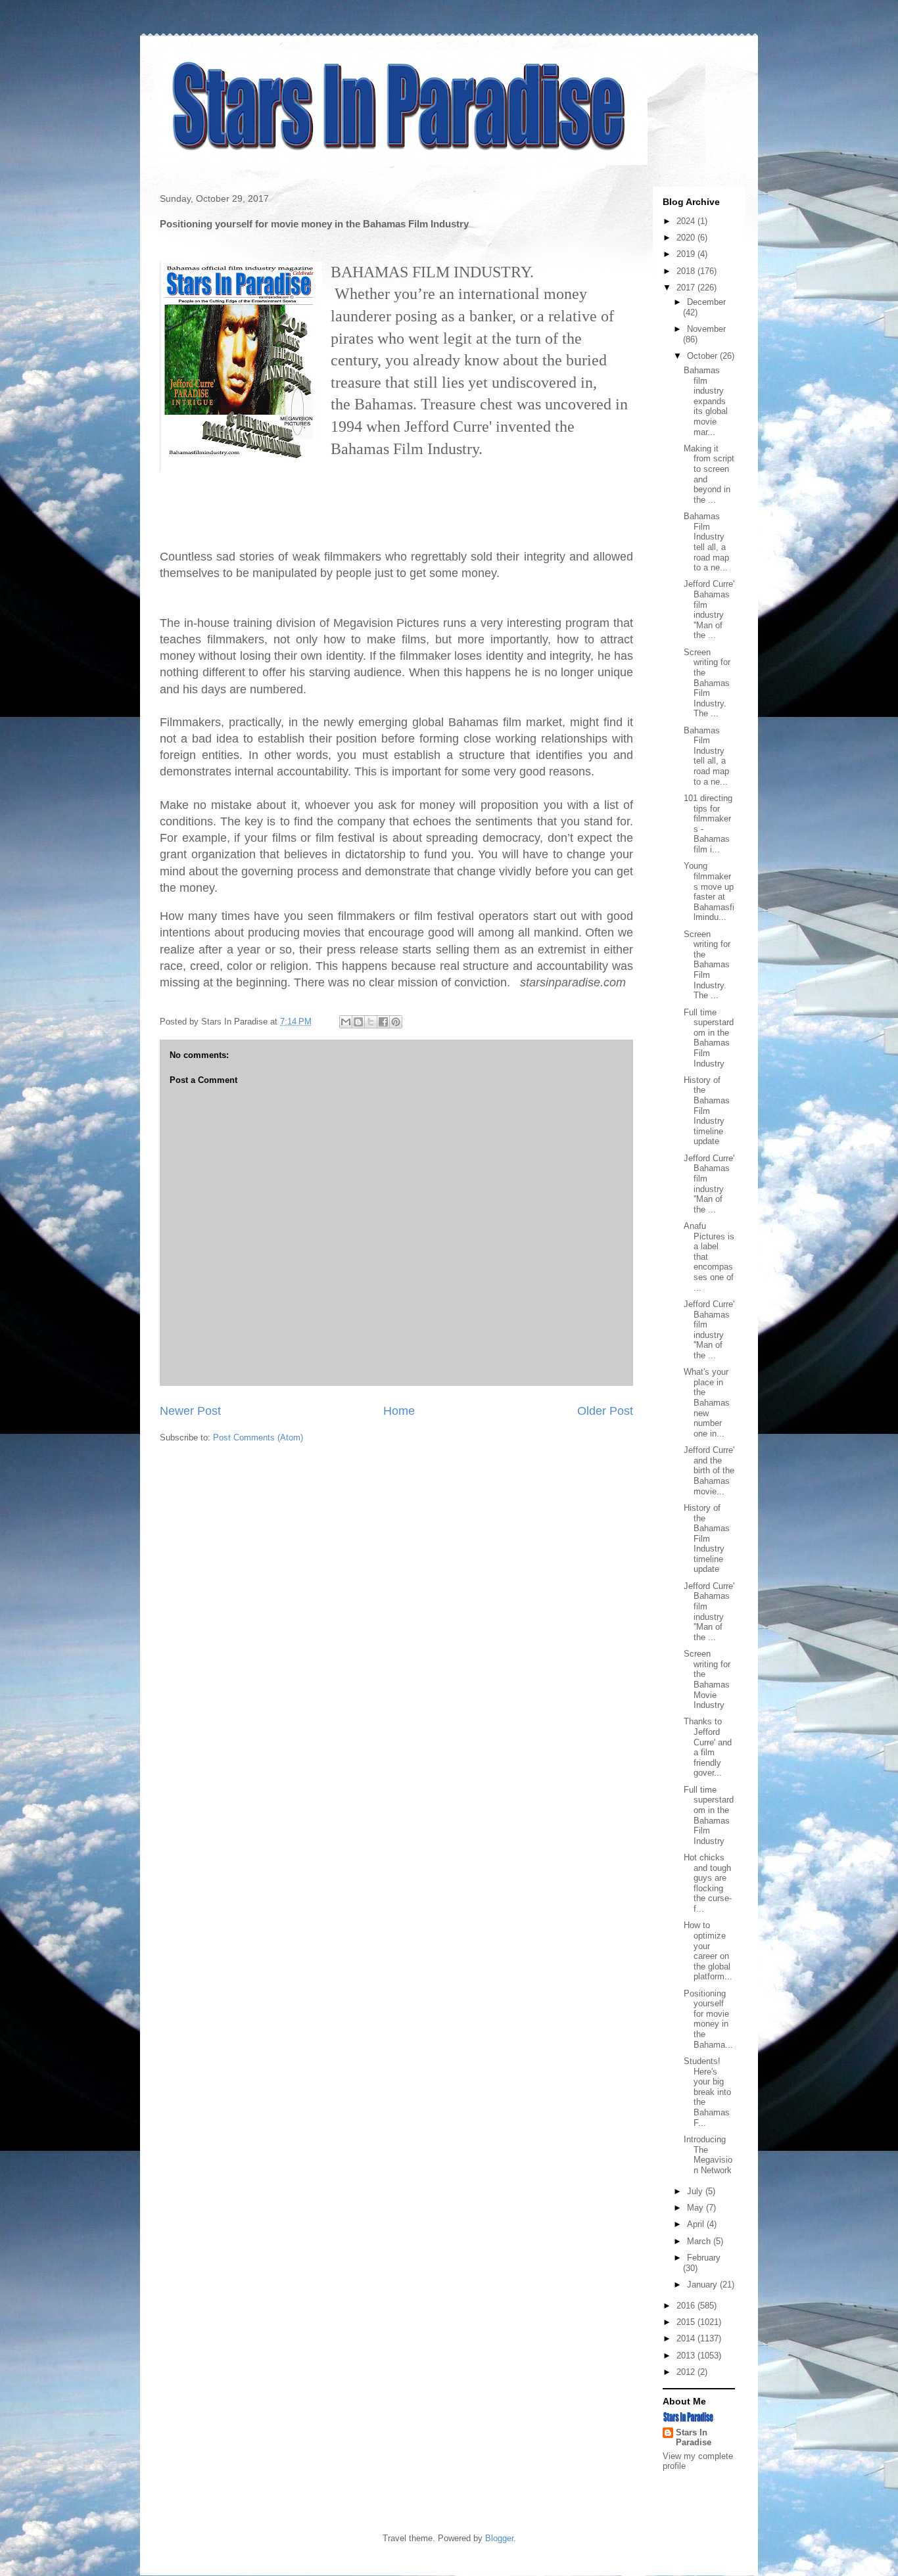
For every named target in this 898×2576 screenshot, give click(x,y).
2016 (687, 2306)
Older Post (605, 1411)
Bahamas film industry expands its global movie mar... (706, 401)
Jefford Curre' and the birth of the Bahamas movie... (709, 1470)
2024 (687, 221)
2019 (687, 254)
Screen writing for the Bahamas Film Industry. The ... (707, 683)
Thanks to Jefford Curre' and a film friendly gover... (708, 1747)
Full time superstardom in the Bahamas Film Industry (709, 1038)
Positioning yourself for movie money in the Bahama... (708, 2019)
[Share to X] (371, 1022)
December (706, 302)
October (703, 356)
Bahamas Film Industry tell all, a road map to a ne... (706, 542)
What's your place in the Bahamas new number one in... (707, 1403)
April (697, 2224)
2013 (687, 2356)
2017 (687, 287)
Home (399, 1411)
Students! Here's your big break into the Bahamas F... (707, 2092)
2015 (687, 2322)
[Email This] (346, 1022)
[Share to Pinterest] (396, 1022)
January (703, 2285)
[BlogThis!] (358, 1022)
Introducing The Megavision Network (708, 2155)
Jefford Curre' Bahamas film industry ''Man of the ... (709, 609)
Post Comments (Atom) (258, 1437)
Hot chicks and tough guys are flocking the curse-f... (708, 1883)
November (706, 329)
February (704, 2258)
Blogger (499, 2538)
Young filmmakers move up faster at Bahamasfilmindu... (709, 891)
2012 (687, 2372)
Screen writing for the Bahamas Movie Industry (707, 1679)
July (696, 2191)
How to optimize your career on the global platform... (708, 1951)
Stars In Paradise (694, 2437)
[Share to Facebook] (383, 1022)
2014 (687, 2338)
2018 (687, 271)
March (700, 2241)
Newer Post (190, 1411)
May (697, 2208)
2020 (687, 238)
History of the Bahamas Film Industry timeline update (707, 1111)
